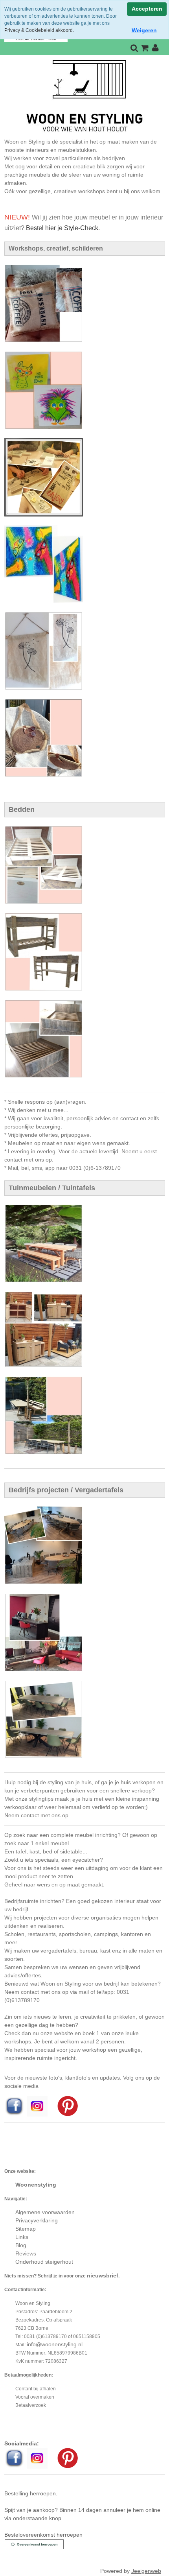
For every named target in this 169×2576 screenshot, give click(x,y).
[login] (155, 48)
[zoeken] (134, 48)
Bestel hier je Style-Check (62, 228)
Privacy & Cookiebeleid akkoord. (39, 30)
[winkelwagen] (145, 48)
